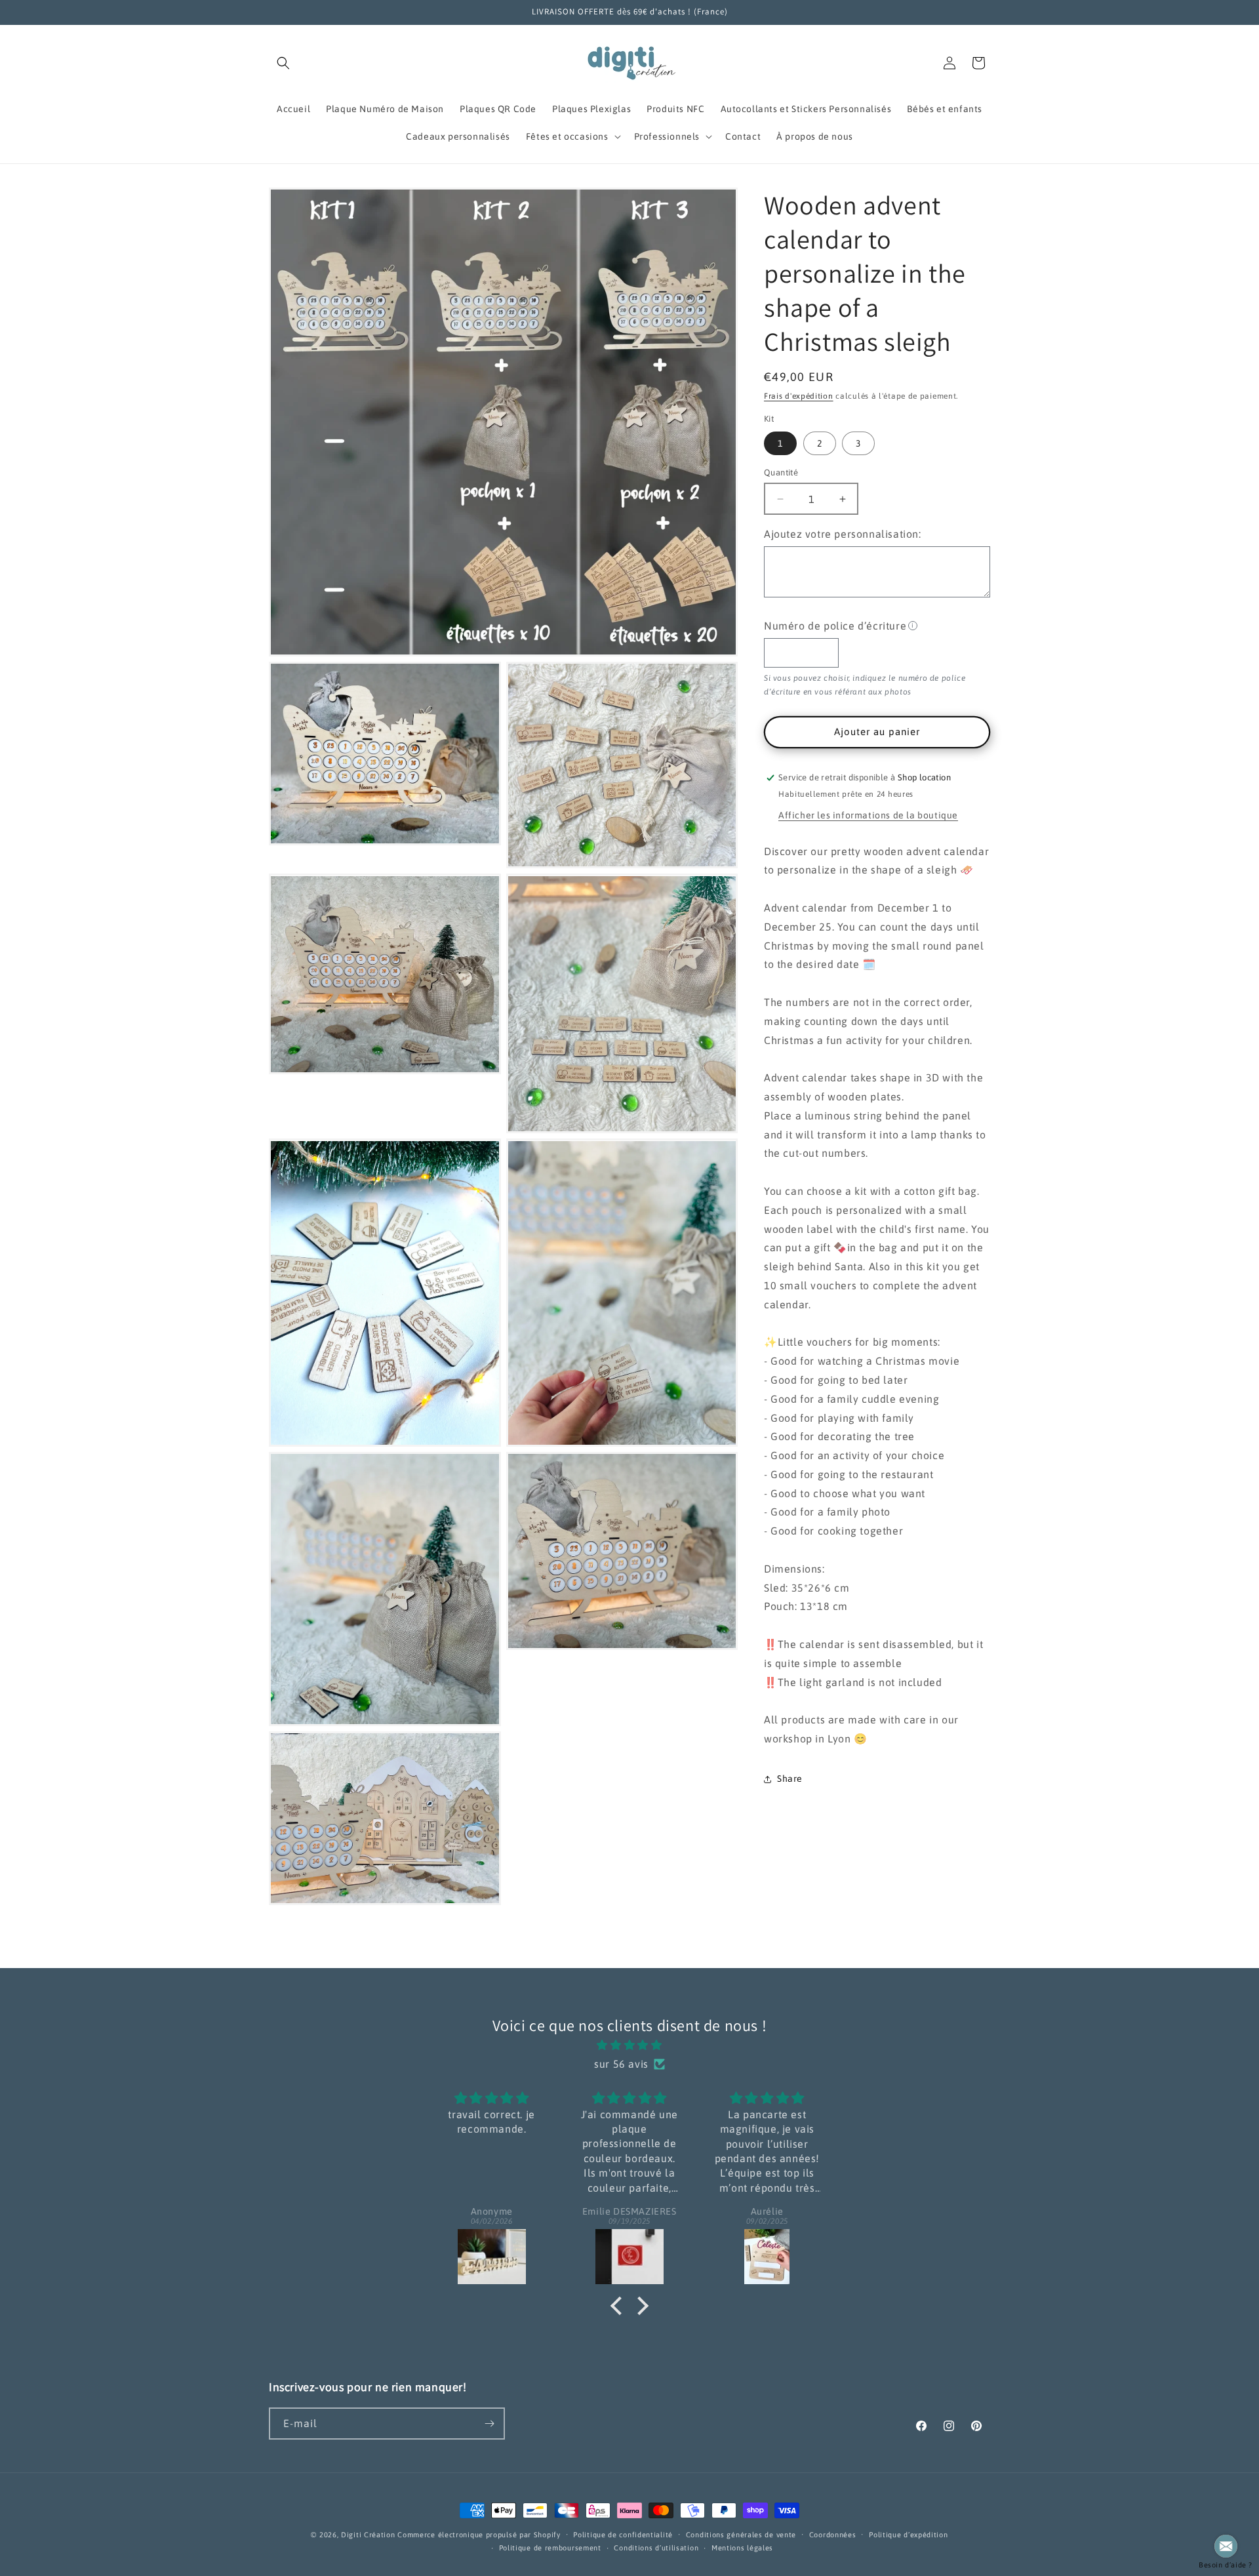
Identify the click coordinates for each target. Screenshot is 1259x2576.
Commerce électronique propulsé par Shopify (479, 2535)
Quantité (781, 473)
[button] (283, 63)
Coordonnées (833, 2535)
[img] (630, 2045)
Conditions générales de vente (741, 2535)
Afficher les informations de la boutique (868, 815)
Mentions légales (742, 2548)
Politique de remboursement (550, 2548)
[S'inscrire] (489, 2424)
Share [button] (790, 1779)
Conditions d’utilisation (656, 2548)
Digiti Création (368, 2535)
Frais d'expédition (799, 396)
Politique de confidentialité (623, 2535)
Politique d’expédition (908, 2535)
